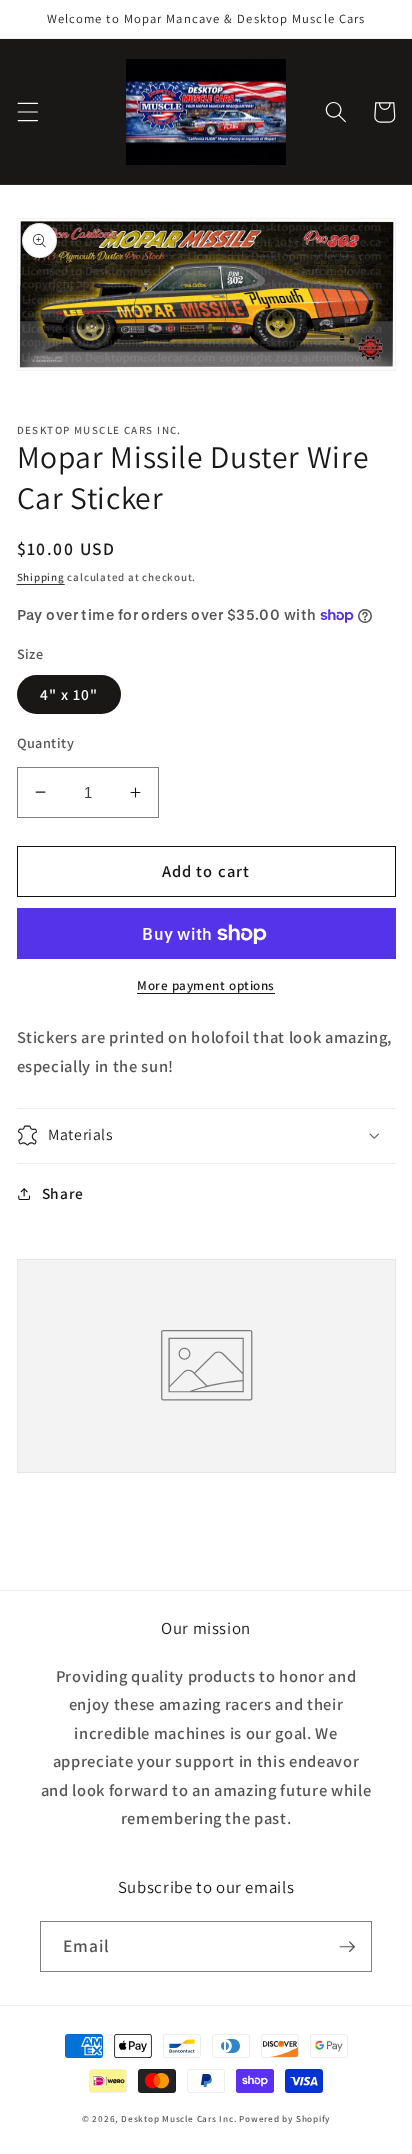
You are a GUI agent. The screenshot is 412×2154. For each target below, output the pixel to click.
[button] (27, 112)
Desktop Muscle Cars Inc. (178, 2119)
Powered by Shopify (284, 2119)
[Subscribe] (347, 1947)
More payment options (206, 985)
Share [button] (63, 1193)
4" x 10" (69, 694)
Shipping (41, 577)
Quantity (46, 742)
